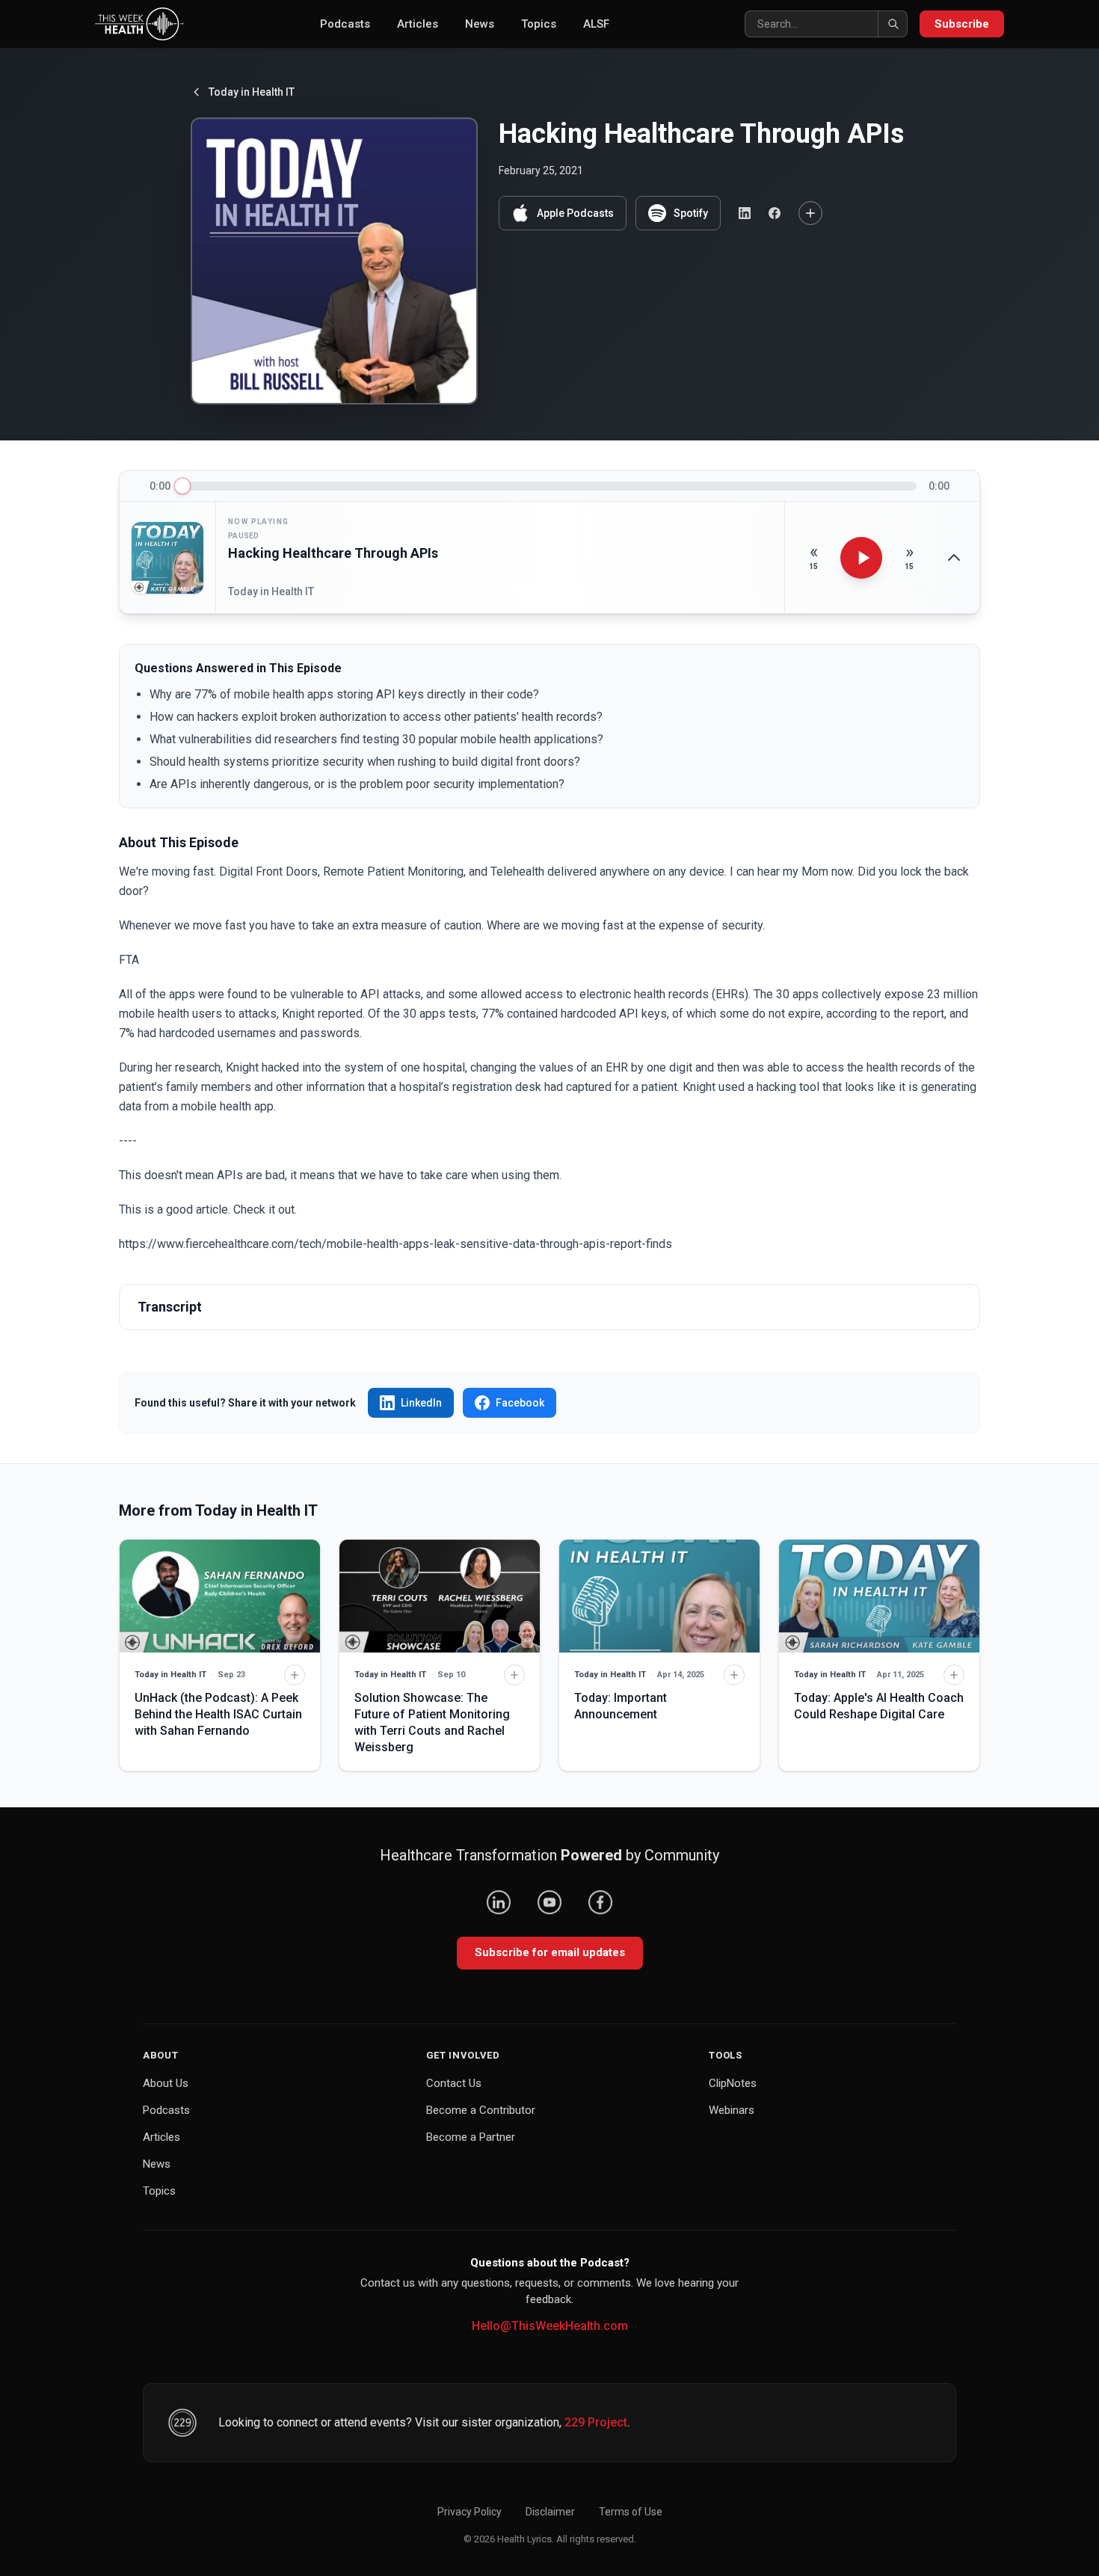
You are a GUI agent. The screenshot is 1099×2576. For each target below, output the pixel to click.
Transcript (170, 1307)
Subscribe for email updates (550, 1952)
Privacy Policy (470, 2512)
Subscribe (962, 24)
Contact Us (454, 2083)
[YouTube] (549, 1902)
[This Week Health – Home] (139, 24)
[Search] (893, 24)
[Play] (861, 558)
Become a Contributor (481, 2110)
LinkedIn (421, 1403)
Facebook (520, 1403)
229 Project (596, 2422)
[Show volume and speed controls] (954, 558)
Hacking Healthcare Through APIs (333, 553)
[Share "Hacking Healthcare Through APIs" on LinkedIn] (745, 213)
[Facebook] (600, 1902)
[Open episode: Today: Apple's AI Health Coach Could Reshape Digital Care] (879, 1596)
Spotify (691, 213)
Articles (418, 24)
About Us (166, 2083)
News (480, 24)
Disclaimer (550, 2512)
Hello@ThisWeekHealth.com (550, 2326)
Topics (539, 24)
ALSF (596, 24)
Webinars (732, 2110)
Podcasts (345, 24)
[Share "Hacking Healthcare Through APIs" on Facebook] (775, 213)
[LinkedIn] (499, 1902)
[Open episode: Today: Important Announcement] (659, 1596)
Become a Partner (471, 2137)
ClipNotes (733, 2083)
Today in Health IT (252, 92)
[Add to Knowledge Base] (810, 213)
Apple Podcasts (575, 213)
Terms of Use (631, 2512)
